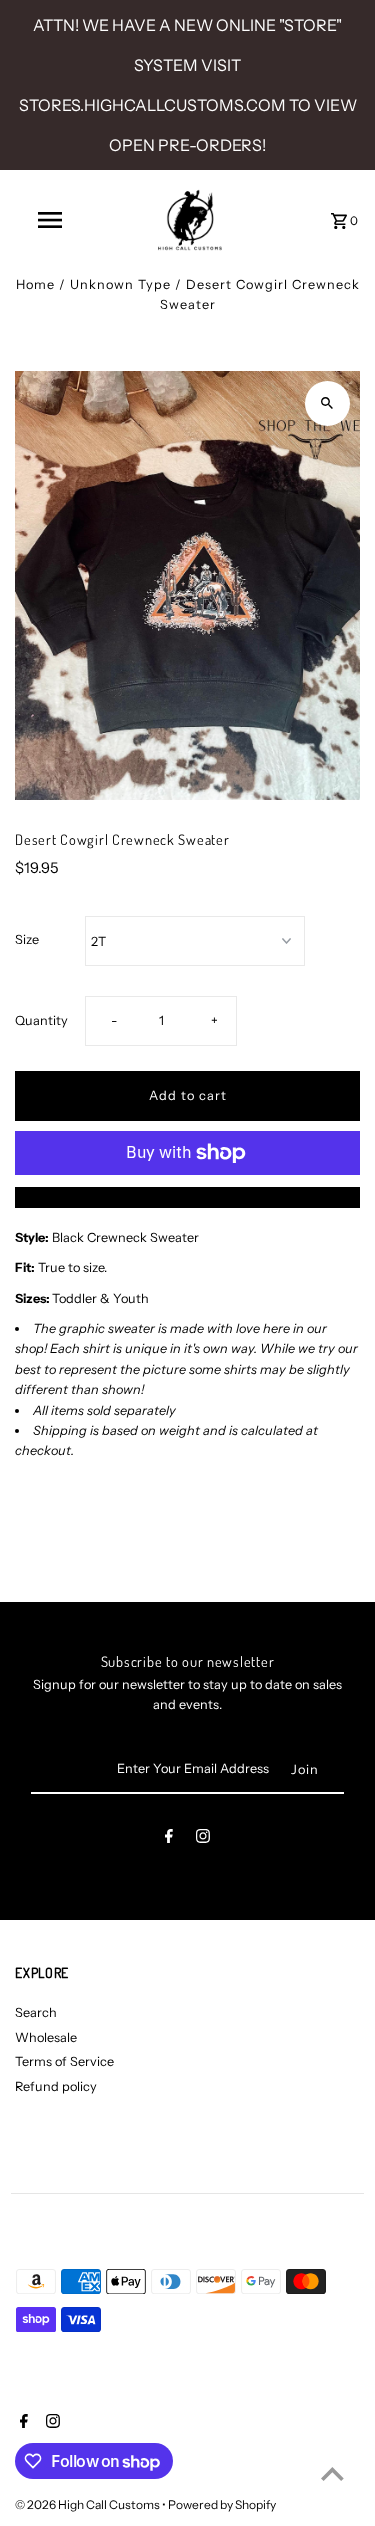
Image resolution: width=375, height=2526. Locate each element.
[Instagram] (203, 1839)
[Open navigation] (50, 220)
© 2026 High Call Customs (88, 2504)
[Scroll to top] (332, 2473)
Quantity (41, 1020)
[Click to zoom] (327, 403)
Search (36, 2012)
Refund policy (56, 2086)
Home (35, 284)
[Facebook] (169, 1839)
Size (27, 939)
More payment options (187, 1196)
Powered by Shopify (222, 2504)
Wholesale (46, 2037)
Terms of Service (64, 2061)
